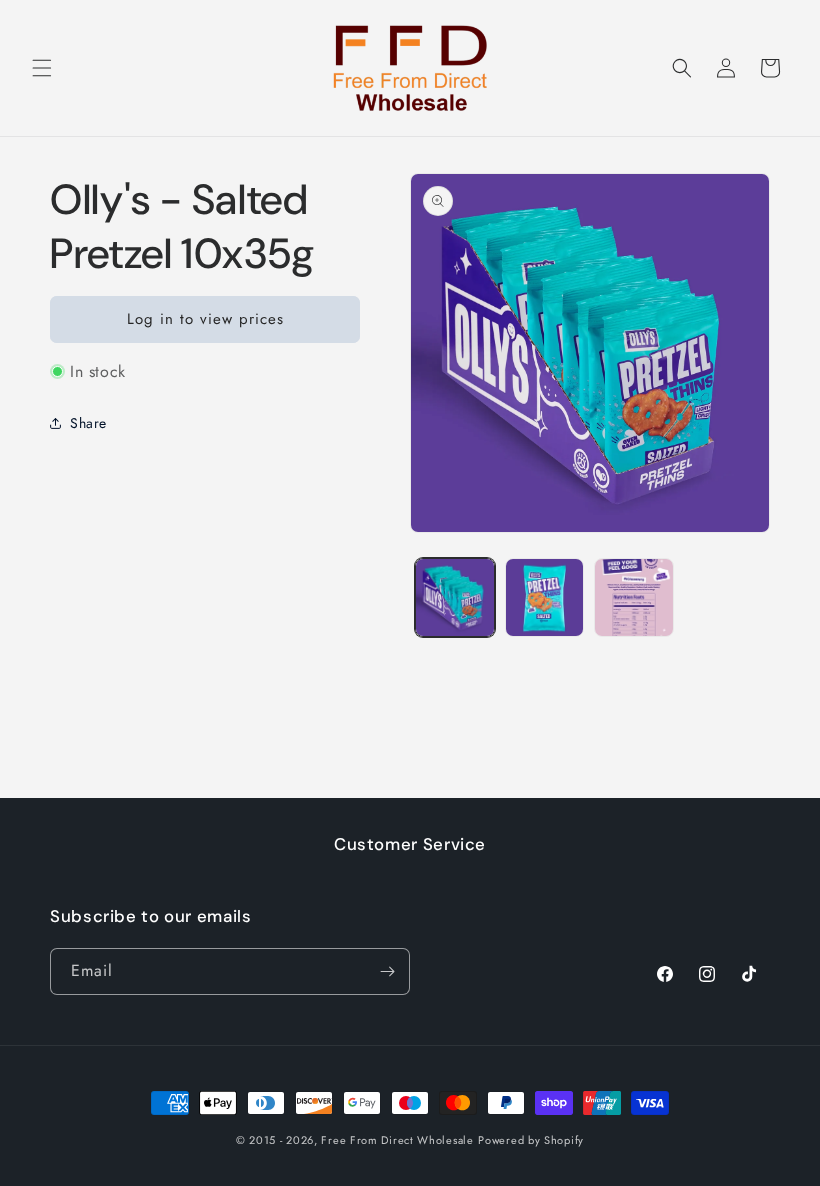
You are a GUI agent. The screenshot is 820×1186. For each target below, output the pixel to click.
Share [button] (88, 423)
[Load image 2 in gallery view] (545, 598)
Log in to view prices (205, 319)
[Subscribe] (387, 971)
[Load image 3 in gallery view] (634, 598)
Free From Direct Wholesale (397, 1140)
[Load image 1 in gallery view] (455, 598)
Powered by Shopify (531, 1140)
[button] (42, 68)
